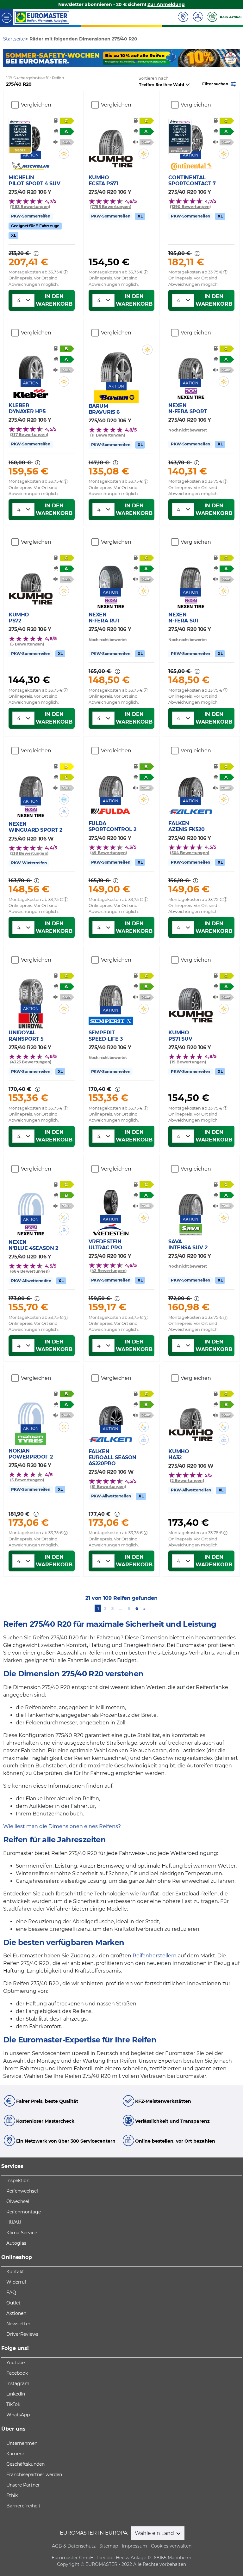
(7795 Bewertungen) (111, 207)
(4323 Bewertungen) (31, 1062)
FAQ (11, 2292)
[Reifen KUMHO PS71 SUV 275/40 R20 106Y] (191, 994)
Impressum (134, 2546)
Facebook (17, 2373)
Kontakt (15, 2272)
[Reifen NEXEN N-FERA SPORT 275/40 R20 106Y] (191, 363)
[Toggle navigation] (7, 17)
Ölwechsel (18, 2201)
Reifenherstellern (155, 1956)
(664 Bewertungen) (30, 1271)
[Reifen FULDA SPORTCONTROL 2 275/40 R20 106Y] (111, 781)
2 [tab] (117, 61)
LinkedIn (16, 2394)
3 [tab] (126, 61)
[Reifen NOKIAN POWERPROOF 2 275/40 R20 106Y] (31, 1408)
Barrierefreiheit (23, 2506)
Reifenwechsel (22, 2191)
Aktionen (16, 2313)
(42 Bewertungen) (109, 1271)
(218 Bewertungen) (29, 853)
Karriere (15, 2454)
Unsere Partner (23, 2485)
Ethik (12, 2495)
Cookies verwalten (171, 2546)
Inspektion (18, 2181)
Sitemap (109, 2546)
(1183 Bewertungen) (30, 207)
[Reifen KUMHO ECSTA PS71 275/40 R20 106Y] (111, 139)
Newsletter (18, 2324)
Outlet (13, 2303)
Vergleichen (36, 105)
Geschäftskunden (25, 2464)
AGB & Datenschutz (74, 2546)
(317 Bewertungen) (29, 434)
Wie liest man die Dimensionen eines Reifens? (62, 1826)
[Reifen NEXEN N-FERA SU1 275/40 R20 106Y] (191, 572)
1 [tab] (107, 61)
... (121, 1608)
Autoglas (16, 2243)
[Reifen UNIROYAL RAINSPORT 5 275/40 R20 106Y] (31, 988)
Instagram (18, 2383)
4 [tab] (136, 61)
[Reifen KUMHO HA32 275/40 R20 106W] (191, 1413)
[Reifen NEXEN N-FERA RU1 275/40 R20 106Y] (111, 572)
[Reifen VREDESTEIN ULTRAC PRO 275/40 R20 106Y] (111, 1199)
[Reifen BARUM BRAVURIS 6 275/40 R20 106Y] (116, 363)
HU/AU (14, 2222)
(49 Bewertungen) (109, 853)
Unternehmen (22, 2443)
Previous (8, 58)
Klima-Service (22, 2233)
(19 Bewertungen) (188, 1062)
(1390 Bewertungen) (190, 207)
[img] (64, 154)
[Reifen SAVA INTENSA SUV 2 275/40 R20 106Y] (191, 1199)
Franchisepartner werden (34, 2475)
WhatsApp (18, 2415)
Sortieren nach (154, 78)
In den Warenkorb (54, 300)
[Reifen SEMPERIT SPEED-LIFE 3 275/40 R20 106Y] (111, 990)
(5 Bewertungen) (27, 644)
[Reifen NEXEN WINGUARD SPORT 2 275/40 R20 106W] (31, 781)
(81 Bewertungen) (108, 1487)
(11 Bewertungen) (108, 435)
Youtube (16, 2363)
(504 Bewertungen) (190, 853)
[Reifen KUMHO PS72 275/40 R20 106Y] (31, 576)
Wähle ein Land (155, 2533)
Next (235, 58)
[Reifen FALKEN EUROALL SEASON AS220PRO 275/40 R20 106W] (111, 1409)
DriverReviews (22, 2334)
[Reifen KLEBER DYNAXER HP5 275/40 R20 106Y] (31, 363)
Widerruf (16, 2282)
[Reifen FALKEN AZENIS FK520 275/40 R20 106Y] (191, 781)
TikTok (13, 2404)
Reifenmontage (24, 2212)
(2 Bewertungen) (187, 1481)
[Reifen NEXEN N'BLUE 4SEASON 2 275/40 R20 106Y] (31, 1199)
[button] (220, 84)
